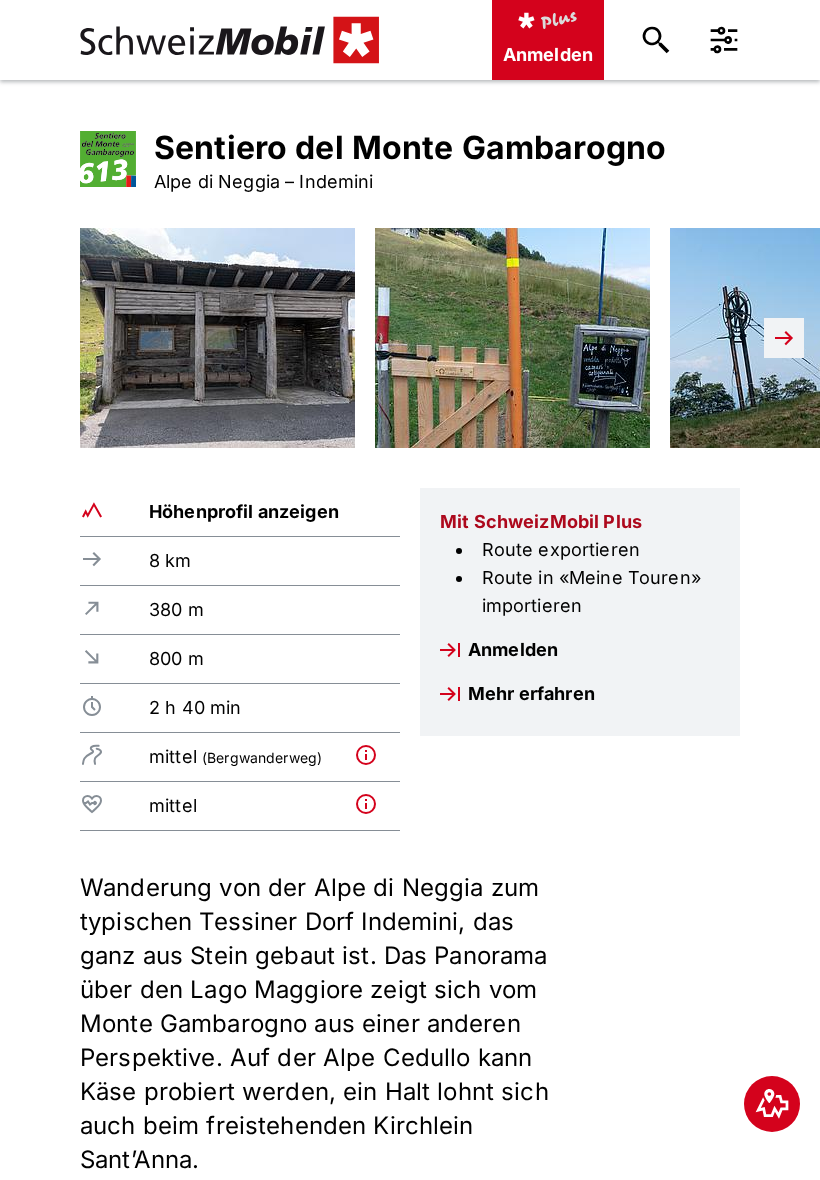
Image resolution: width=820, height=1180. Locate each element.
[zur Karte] (772, 1104)
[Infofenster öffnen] (373, 755)
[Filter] (724, 40)
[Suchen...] (656, 40)
